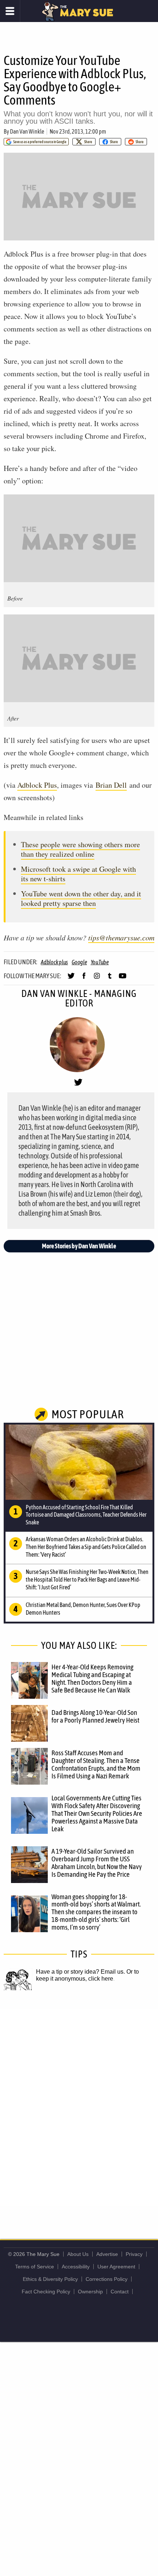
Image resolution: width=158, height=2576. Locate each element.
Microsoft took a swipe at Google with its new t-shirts (78, 874)
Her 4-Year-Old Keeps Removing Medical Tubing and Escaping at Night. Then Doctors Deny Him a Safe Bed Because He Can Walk (92, 1678)
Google (79, 962)
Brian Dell (111, 785)
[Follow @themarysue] (71, 979)
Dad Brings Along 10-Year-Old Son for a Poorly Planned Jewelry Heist (95, 1716)
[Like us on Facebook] (84, 979)
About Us (78, 2254)
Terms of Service (35, 2267)
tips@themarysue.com (121, 937)
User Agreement (116, 2267)
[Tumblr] (110, 979)
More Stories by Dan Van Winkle (79, 1246)
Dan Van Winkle (27, 131)
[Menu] (10, 11)
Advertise (107, 2254)
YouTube (100, 962)
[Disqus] (79, 2107)
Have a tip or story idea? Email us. (80, 1972)
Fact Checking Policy (46, 2292)
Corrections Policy (107, 2279)
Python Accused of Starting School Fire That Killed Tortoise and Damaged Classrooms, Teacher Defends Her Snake (86, 1515)
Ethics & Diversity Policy (50, 2279)
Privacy (134, 2254)
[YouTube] (123, 979)
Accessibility (76, 2267)
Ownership (90, 2292)
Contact (120, 2292)
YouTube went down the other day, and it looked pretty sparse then (81, 898)
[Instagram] (97, 979)
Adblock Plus (37, 785)
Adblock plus (54, 962)
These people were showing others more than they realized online (80, 849)
